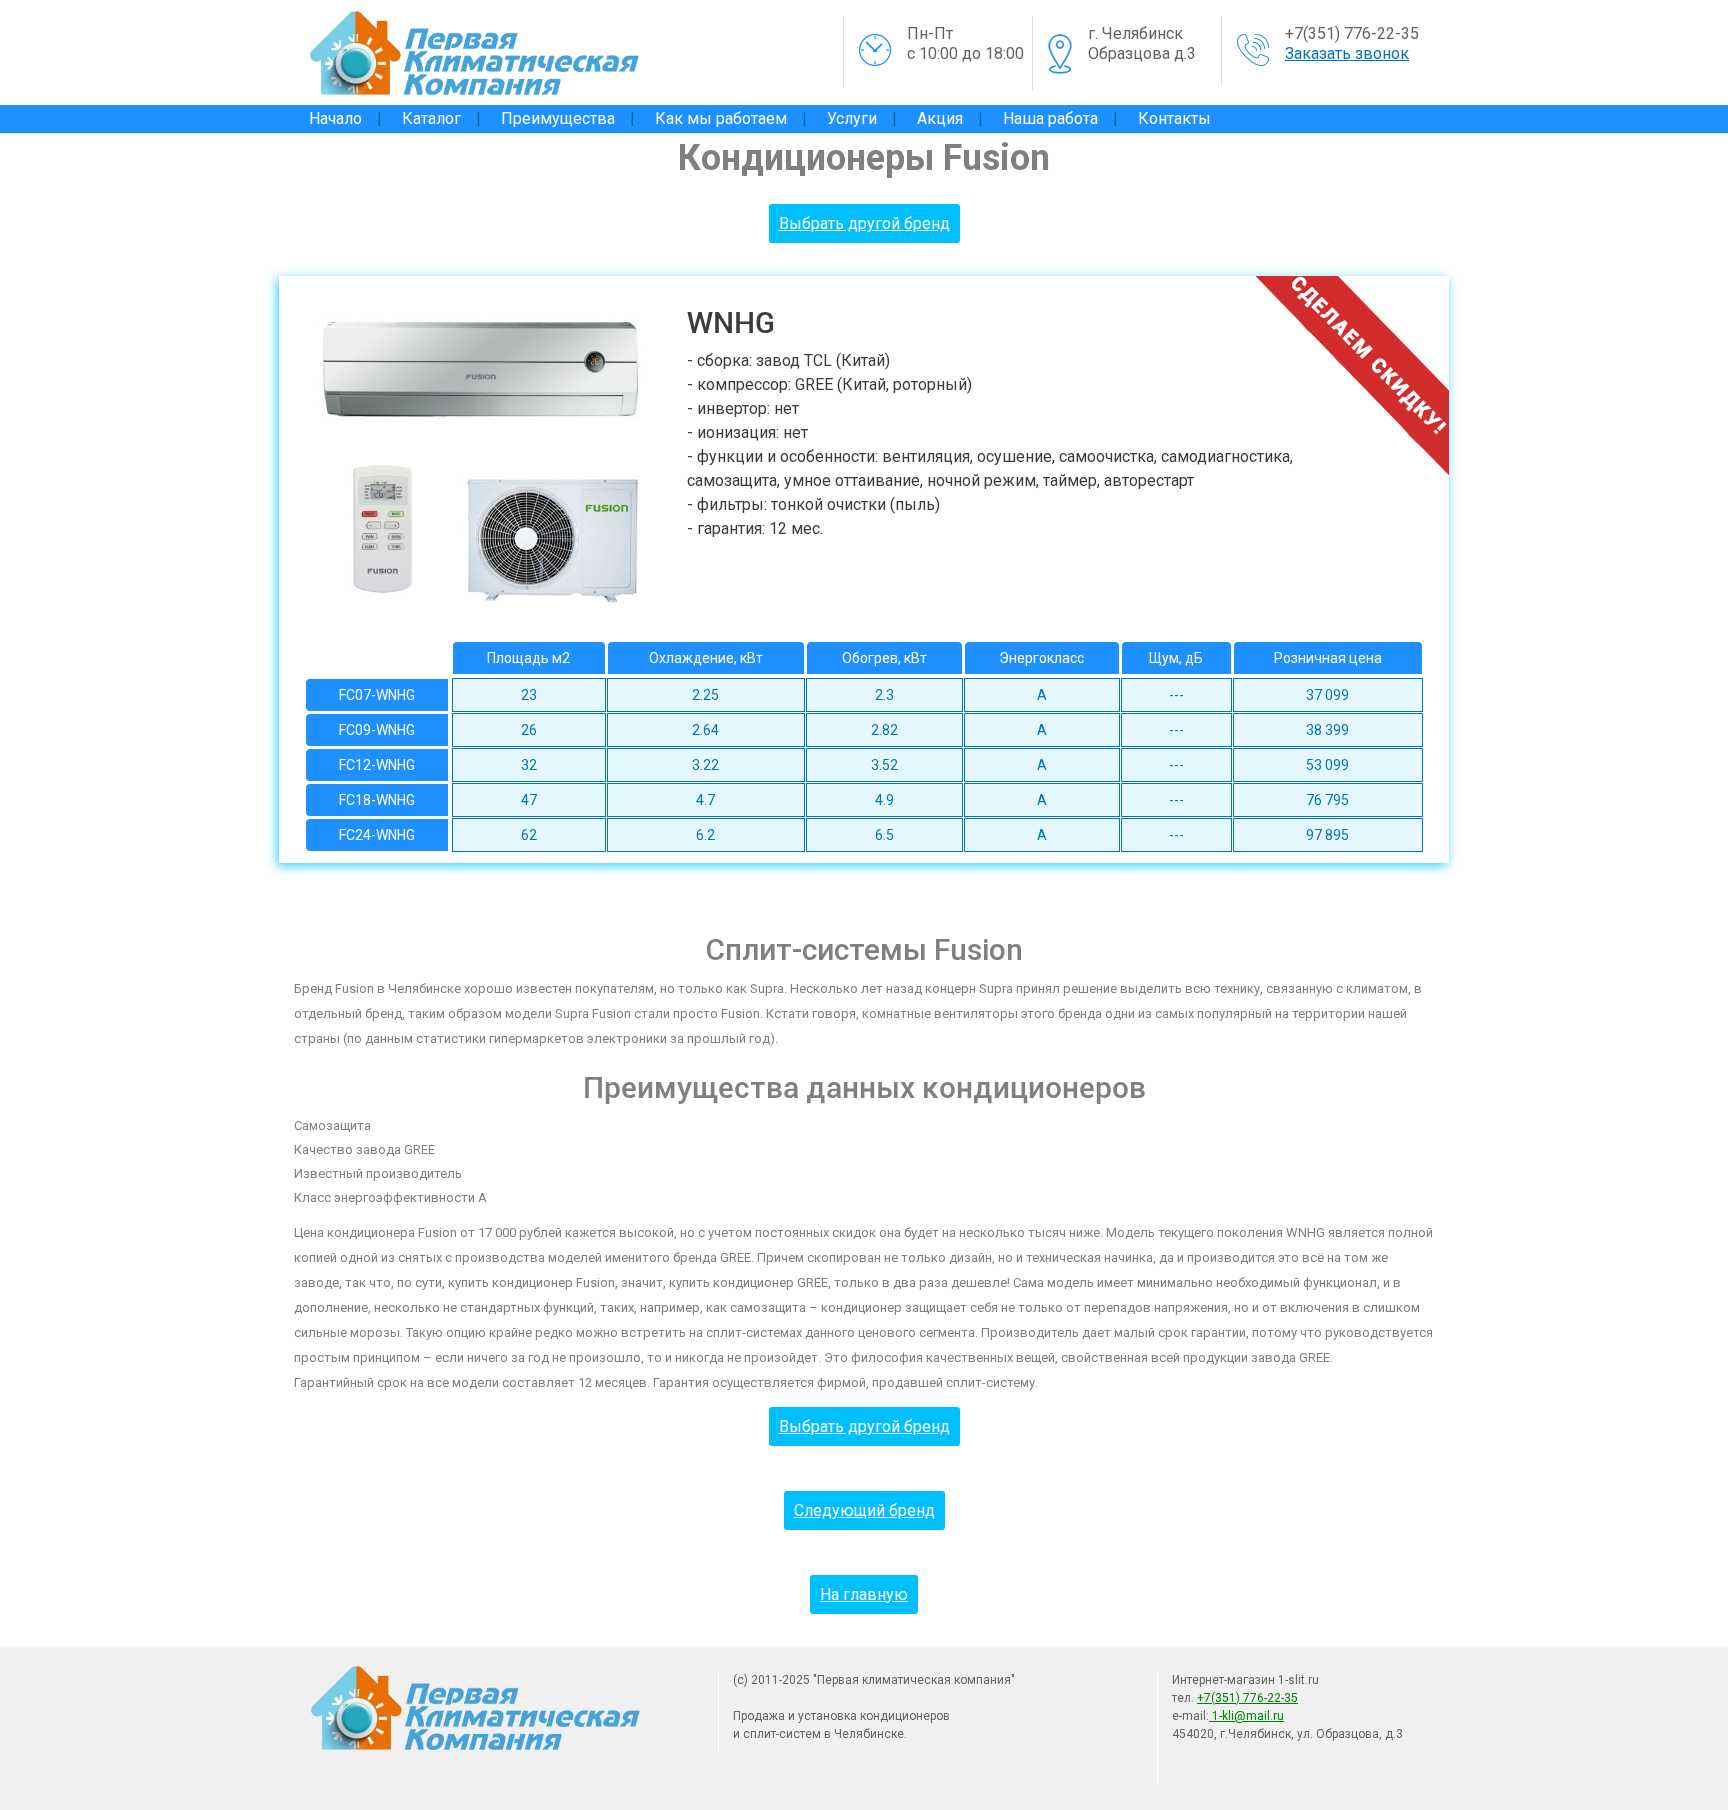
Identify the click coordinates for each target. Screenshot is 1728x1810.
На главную (864, 1594)
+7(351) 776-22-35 (1352, 33)
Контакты (1174, 118)
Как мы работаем (721, 118)
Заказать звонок (1347, 53)
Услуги (852, 118)
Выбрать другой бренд (864, 223)
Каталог (431, 118)
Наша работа (1050, 118)
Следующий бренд (864, 1510)
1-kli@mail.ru (1246, 1716)
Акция (940, 118)
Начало (335, 118)
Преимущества (558, 118)
